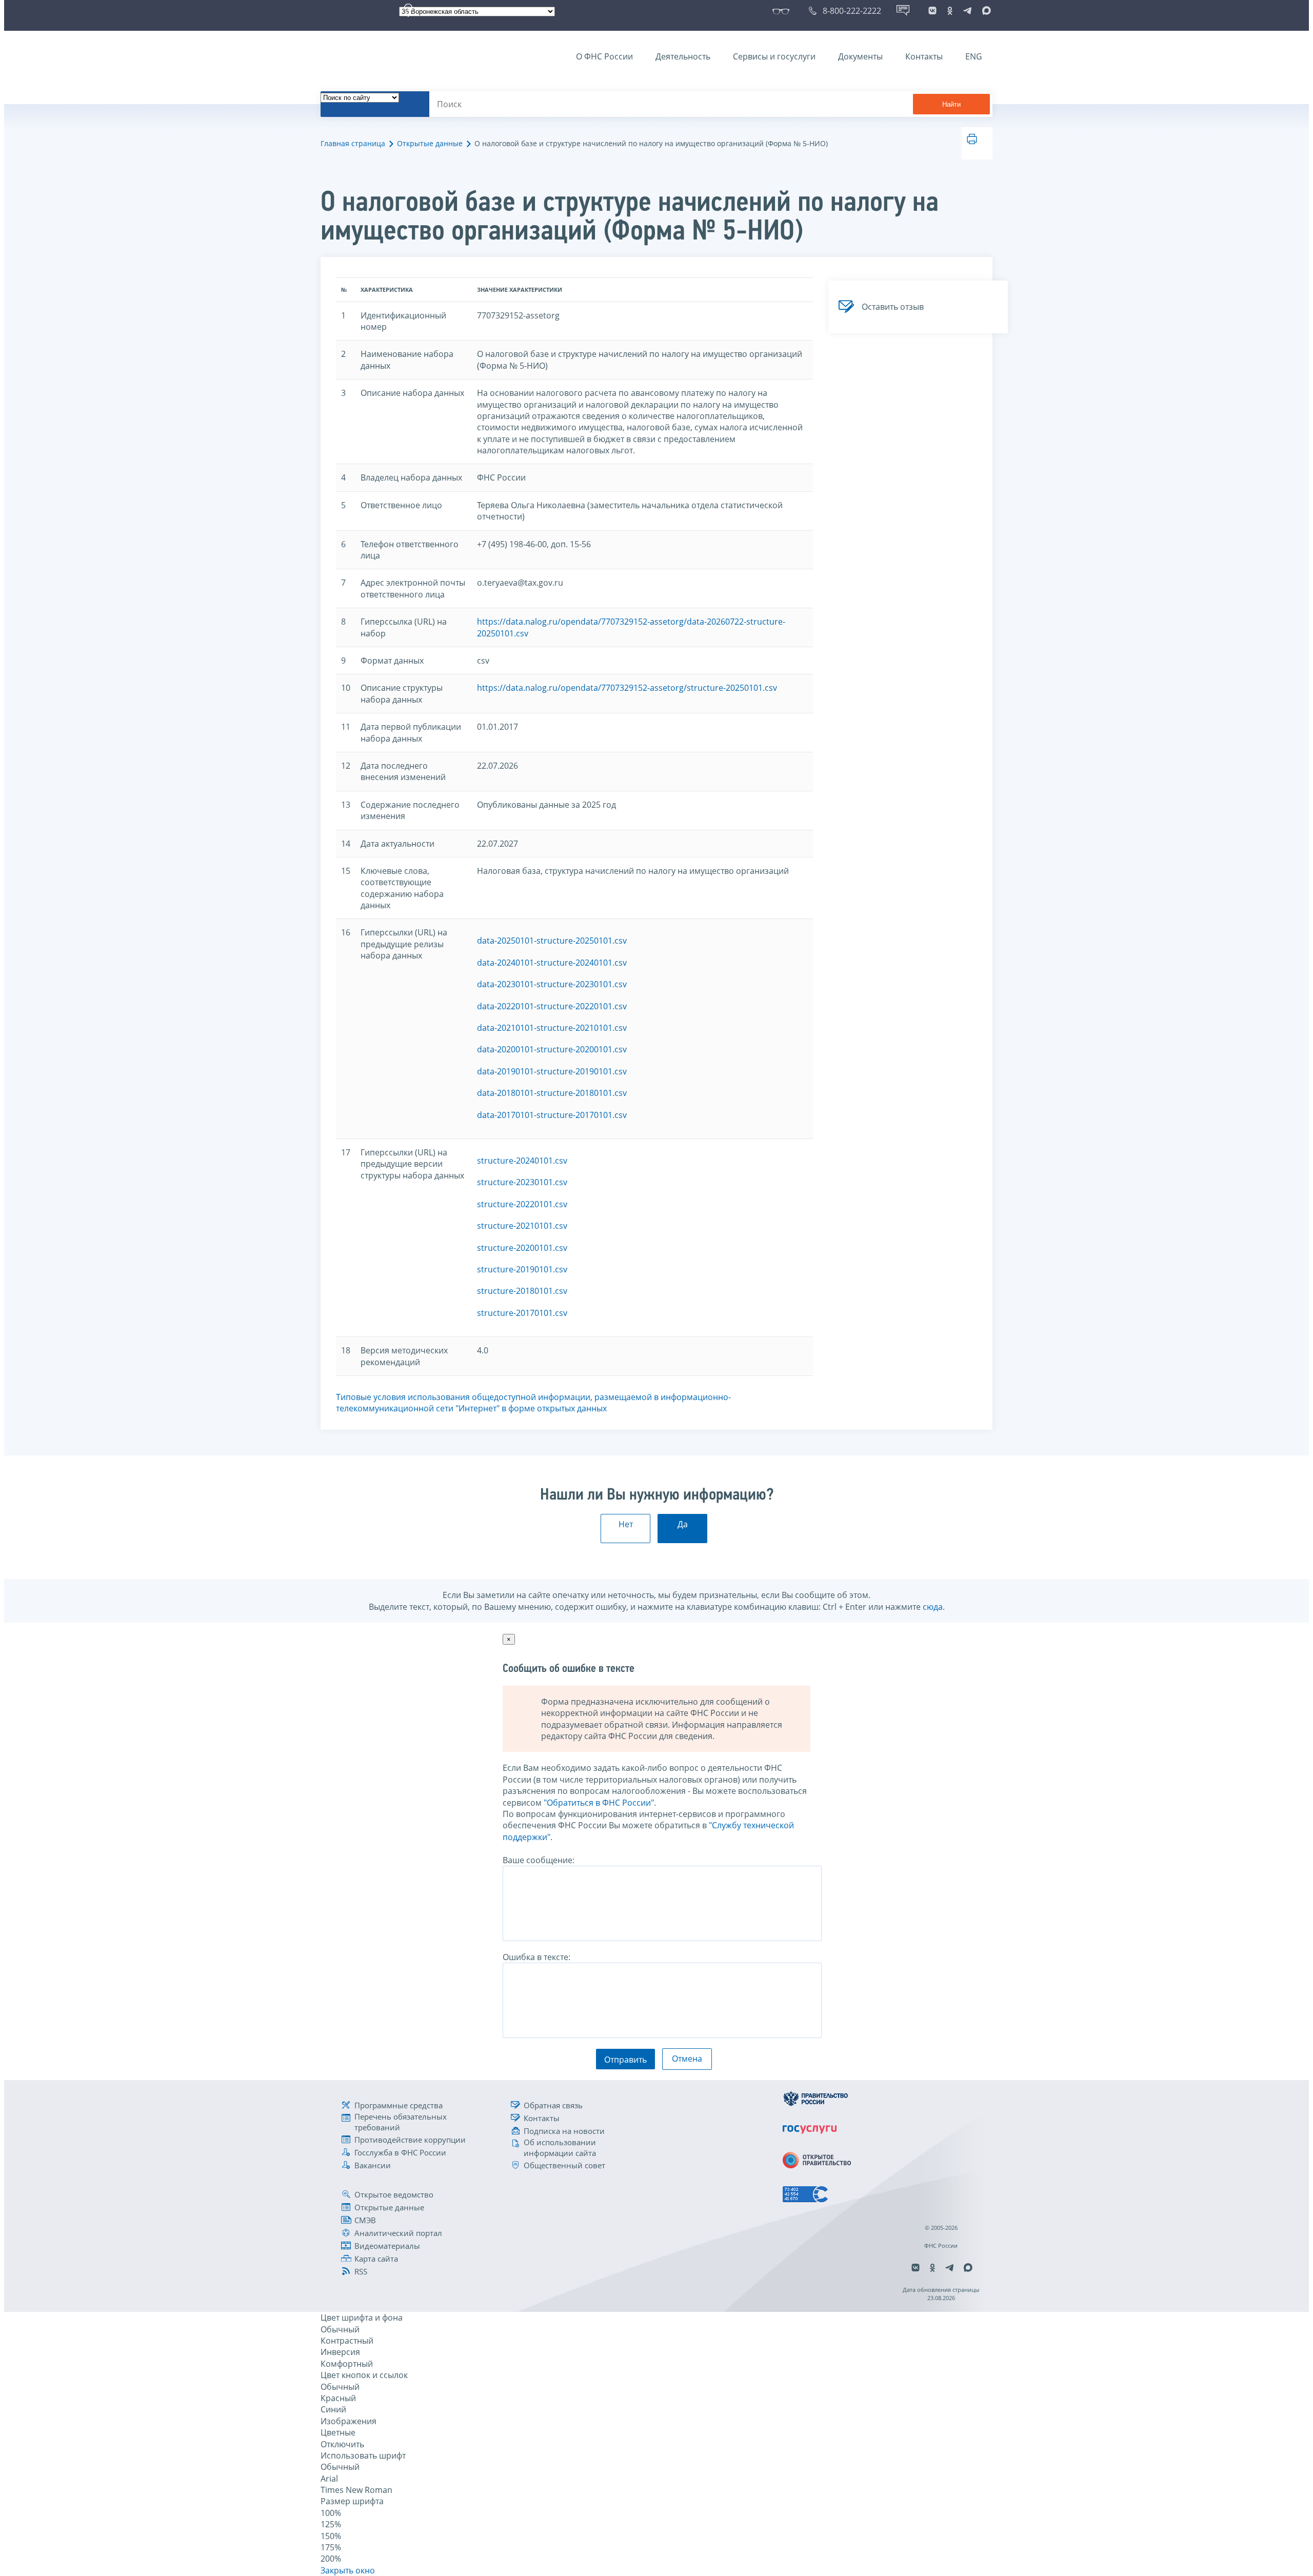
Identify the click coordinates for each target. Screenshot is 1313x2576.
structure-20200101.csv (522, 1248)
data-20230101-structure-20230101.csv (552, 984)
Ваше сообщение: (539, 1860)
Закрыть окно (348, 2570)
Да (683, 1524)
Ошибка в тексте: (536, 1957)
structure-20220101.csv (522, 1204)
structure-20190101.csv (522, 1269)
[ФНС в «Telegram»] (967, 11)
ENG (974, 56)
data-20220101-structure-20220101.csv (552, 1006)
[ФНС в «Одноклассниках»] (950, 11)
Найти (951, 104)
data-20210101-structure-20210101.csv (552, 1028)
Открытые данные (430, 143)
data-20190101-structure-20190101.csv (552, 1071)
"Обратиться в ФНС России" (599, 1803)
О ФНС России (604, 56)
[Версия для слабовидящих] (783, 11)
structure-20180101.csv (522, 1291)
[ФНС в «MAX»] (985, 11)
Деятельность (683, 56)
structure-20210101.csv (522, 1226)
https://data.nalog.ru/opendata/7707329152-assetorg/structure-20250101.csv (627, 688)
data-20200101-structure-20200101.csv (552, 1049)
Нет (626, 1524)
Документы (860, 56)
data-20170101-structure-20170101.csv (552, 1115)
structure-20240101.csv (522, 1161)
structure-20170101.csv (522, 1313)
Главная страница (353, 143)
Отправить (625, 2060)
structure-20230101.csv (522, 1182)
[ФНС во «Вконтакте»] (932, 11)
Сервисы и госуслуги (774, 56)
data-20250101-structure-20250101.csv (552, 941)
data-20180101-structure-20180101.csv (552, 1093)
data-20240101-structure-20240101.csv (552, 963)
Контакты (924, 56)
